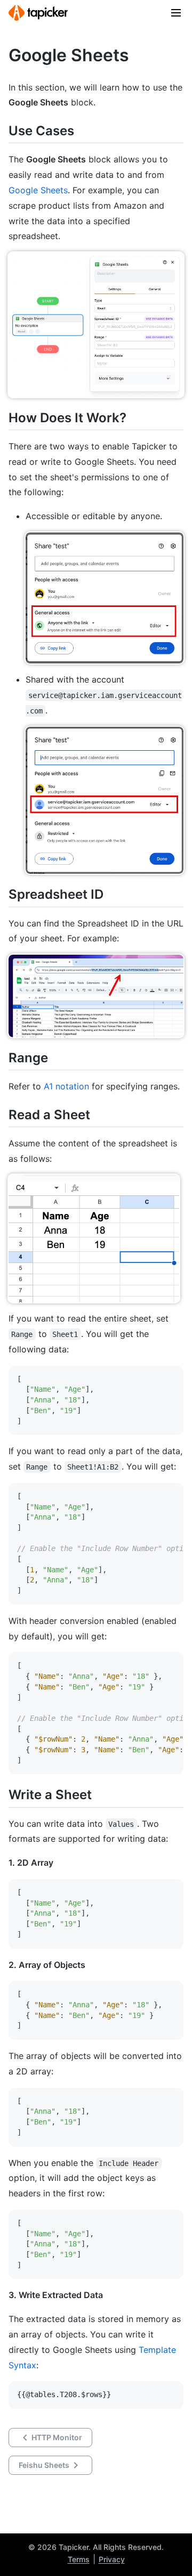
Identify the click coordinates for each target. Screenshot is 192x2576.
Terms (79, 2559)
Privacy (112, 2559)
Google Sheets (38, 190)
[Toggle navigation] (176, 13)
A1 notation (66, 1086)
